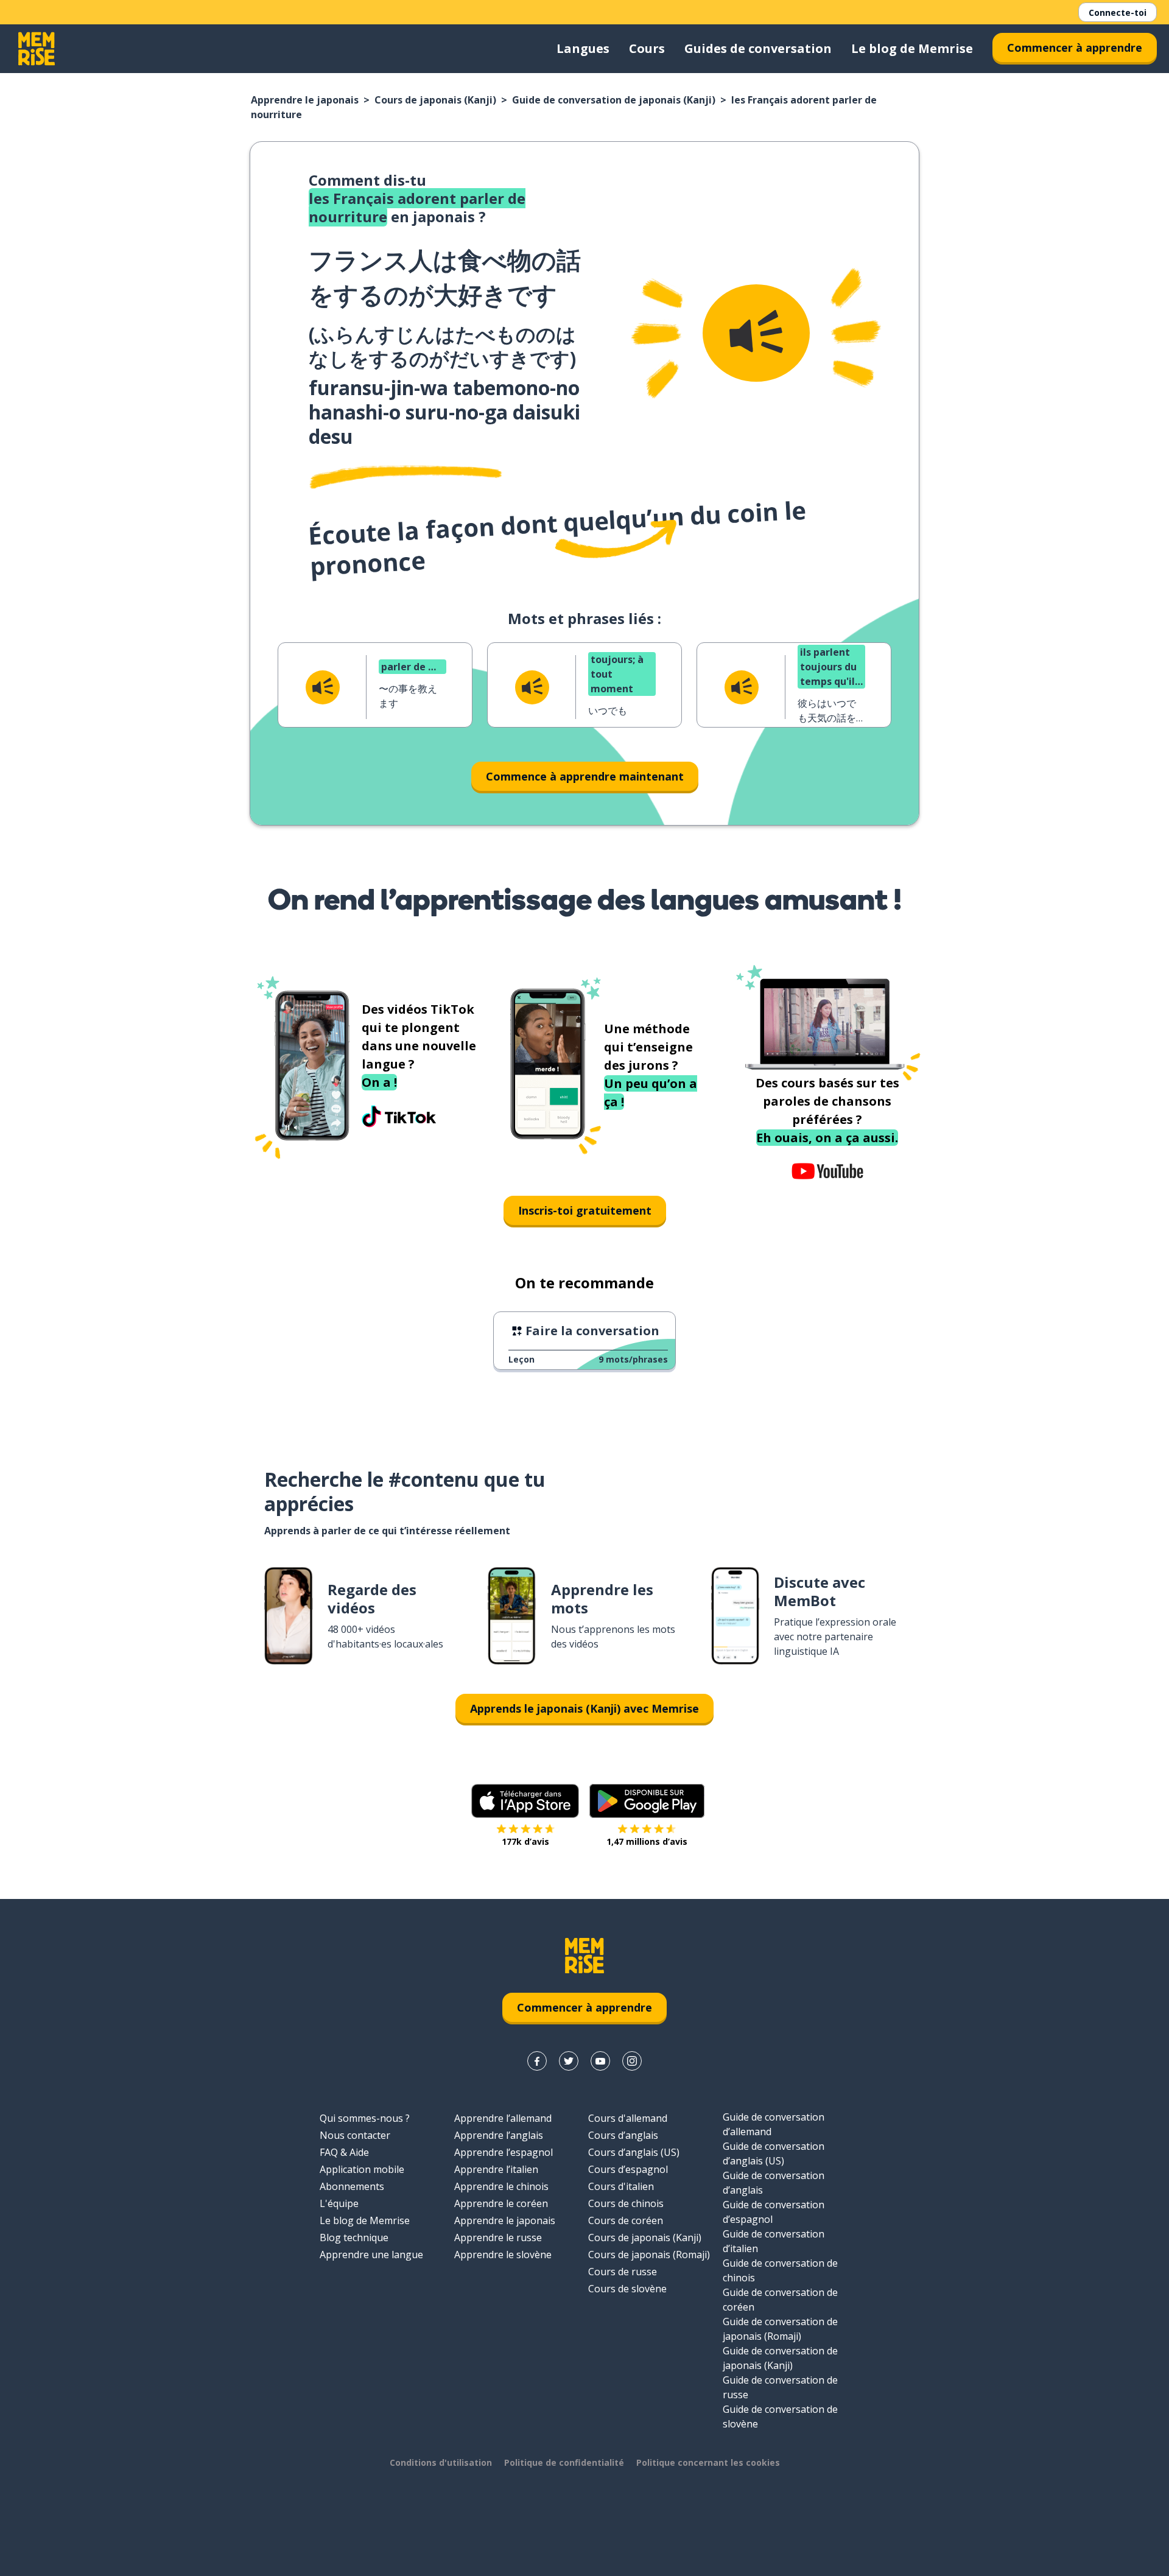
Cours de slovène (627, 2289)
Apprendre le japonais (305, 100)
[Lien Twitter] (569, 2061)
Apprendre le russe (498, 2237)
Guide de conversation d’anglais (774, 2183)
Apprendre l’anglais (499, 2135)
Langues (583, 48)
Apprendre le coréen (501, 2203)
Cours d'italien (621, 2186)
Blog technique (354, 2237)
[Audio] (756, 333)
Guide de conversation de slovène (780, 2416)
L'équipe (339, 2203)
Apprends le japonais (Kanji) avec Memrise (584, 1708)
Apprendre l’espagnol (504, 2152)
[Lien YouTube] (600, 2061)
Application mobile (362, 2169)
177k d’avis (525, 1841)
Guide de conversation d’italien (774, 2241)
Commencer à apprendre (1075, 47)
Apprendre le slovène (503, 2255)
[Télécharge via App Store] (525, 1801)
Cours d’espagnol (628, 2169)
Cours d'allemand (628, 2118)
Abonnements (352, 2186)
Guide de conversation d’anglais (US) (774, 2153)
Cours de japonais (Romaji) (649, 2255)
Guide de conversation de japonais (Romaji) (780, 2329)
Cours (647, 48)
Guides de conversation (758, 48)
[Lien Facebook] (537, 2061)
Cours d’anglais (623, 2135)
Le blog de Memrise (912, 48)
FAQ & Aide (344, 2152)
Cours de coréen (626, 2220)
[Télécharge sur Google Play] (647, 1801)
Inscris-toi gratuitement (585, 1210)
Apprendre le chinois (501, 2186)
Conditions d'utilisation (441, 2462)
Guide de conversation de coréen (780, 2300)
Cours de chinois (626, 2203)
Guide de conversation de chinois (780, 2270)
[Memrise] (37, 49)
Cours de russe (623, 2272)
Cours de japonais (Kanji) (435, 100)
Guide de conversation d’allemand (774, 2124)
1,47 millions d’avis (647, 1841)
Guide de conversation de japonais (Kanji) (614, 100)
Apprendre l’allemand (503, 2118)
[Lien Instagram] (632, 2061)
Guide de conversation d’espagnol (774, 2212)
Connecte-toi (1118, 12)
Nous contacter (355, 2135)
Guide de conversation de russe (780, 2387)
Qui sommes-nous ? (365, 2118)
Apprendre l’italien (496, 2169)
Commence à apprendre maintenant (585, 776)
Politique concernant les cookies (708, 2462)
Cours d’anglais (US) (634, 2152)
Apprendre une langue (371, 2255)
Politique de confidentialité (564, 2462)
